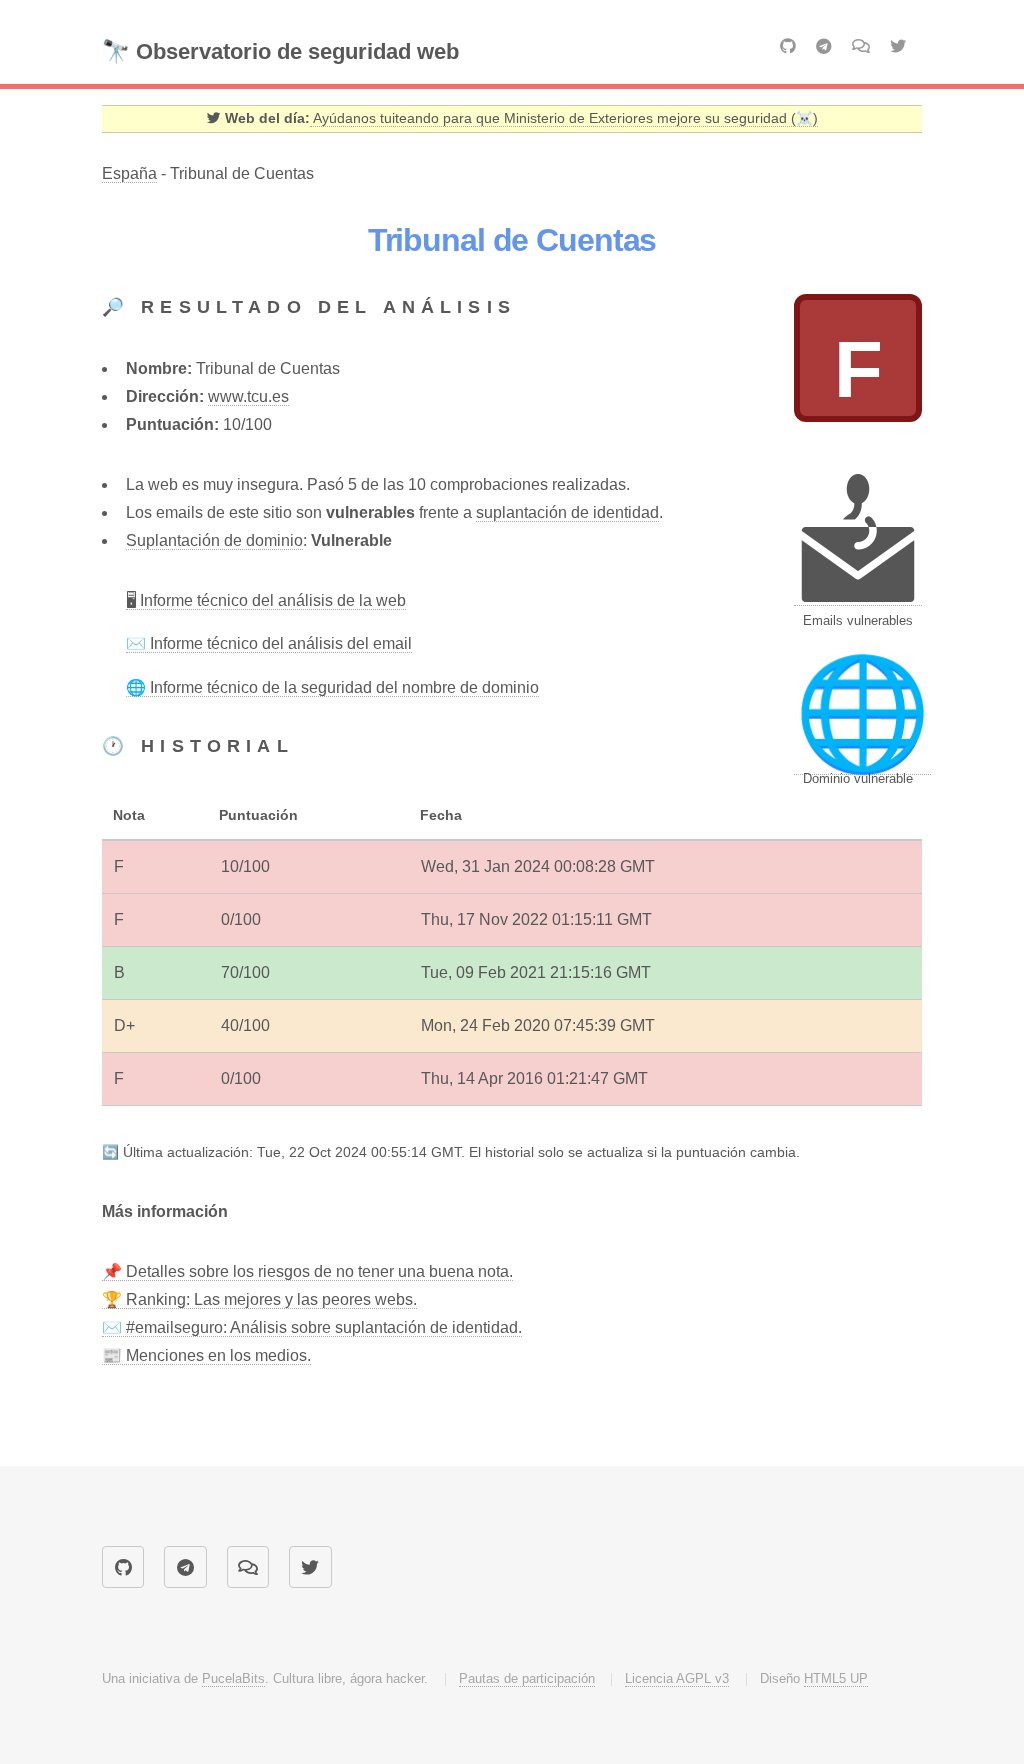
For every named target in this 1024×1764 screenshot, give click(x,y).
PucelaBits (233, 1678)
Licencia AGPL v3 (677, 1678)
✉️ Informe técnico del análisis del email (269, 643)
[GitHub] (788, 46)
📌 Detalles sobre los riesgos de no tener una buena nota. (307, 1271)
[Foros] (861, 46)
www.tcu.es (248, 396)
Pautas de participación (527, 1678)
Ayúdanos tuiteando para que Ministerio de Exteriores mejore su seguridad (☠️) (564, 118)
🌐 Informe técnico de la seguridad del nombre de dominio (332, 687)
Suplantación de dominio (214, 540)
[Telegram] (824, 46)
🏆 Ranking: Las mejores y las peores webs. (259, 1299)
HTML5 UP (836, 1678)
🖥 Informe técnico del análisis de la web (266, 600)
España (129, 173)
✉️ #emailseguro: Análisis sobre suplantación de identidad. (312, 1327)
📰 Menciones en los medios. (206, 1355)
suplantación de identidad (567, 512)
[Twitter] (898, 46)
